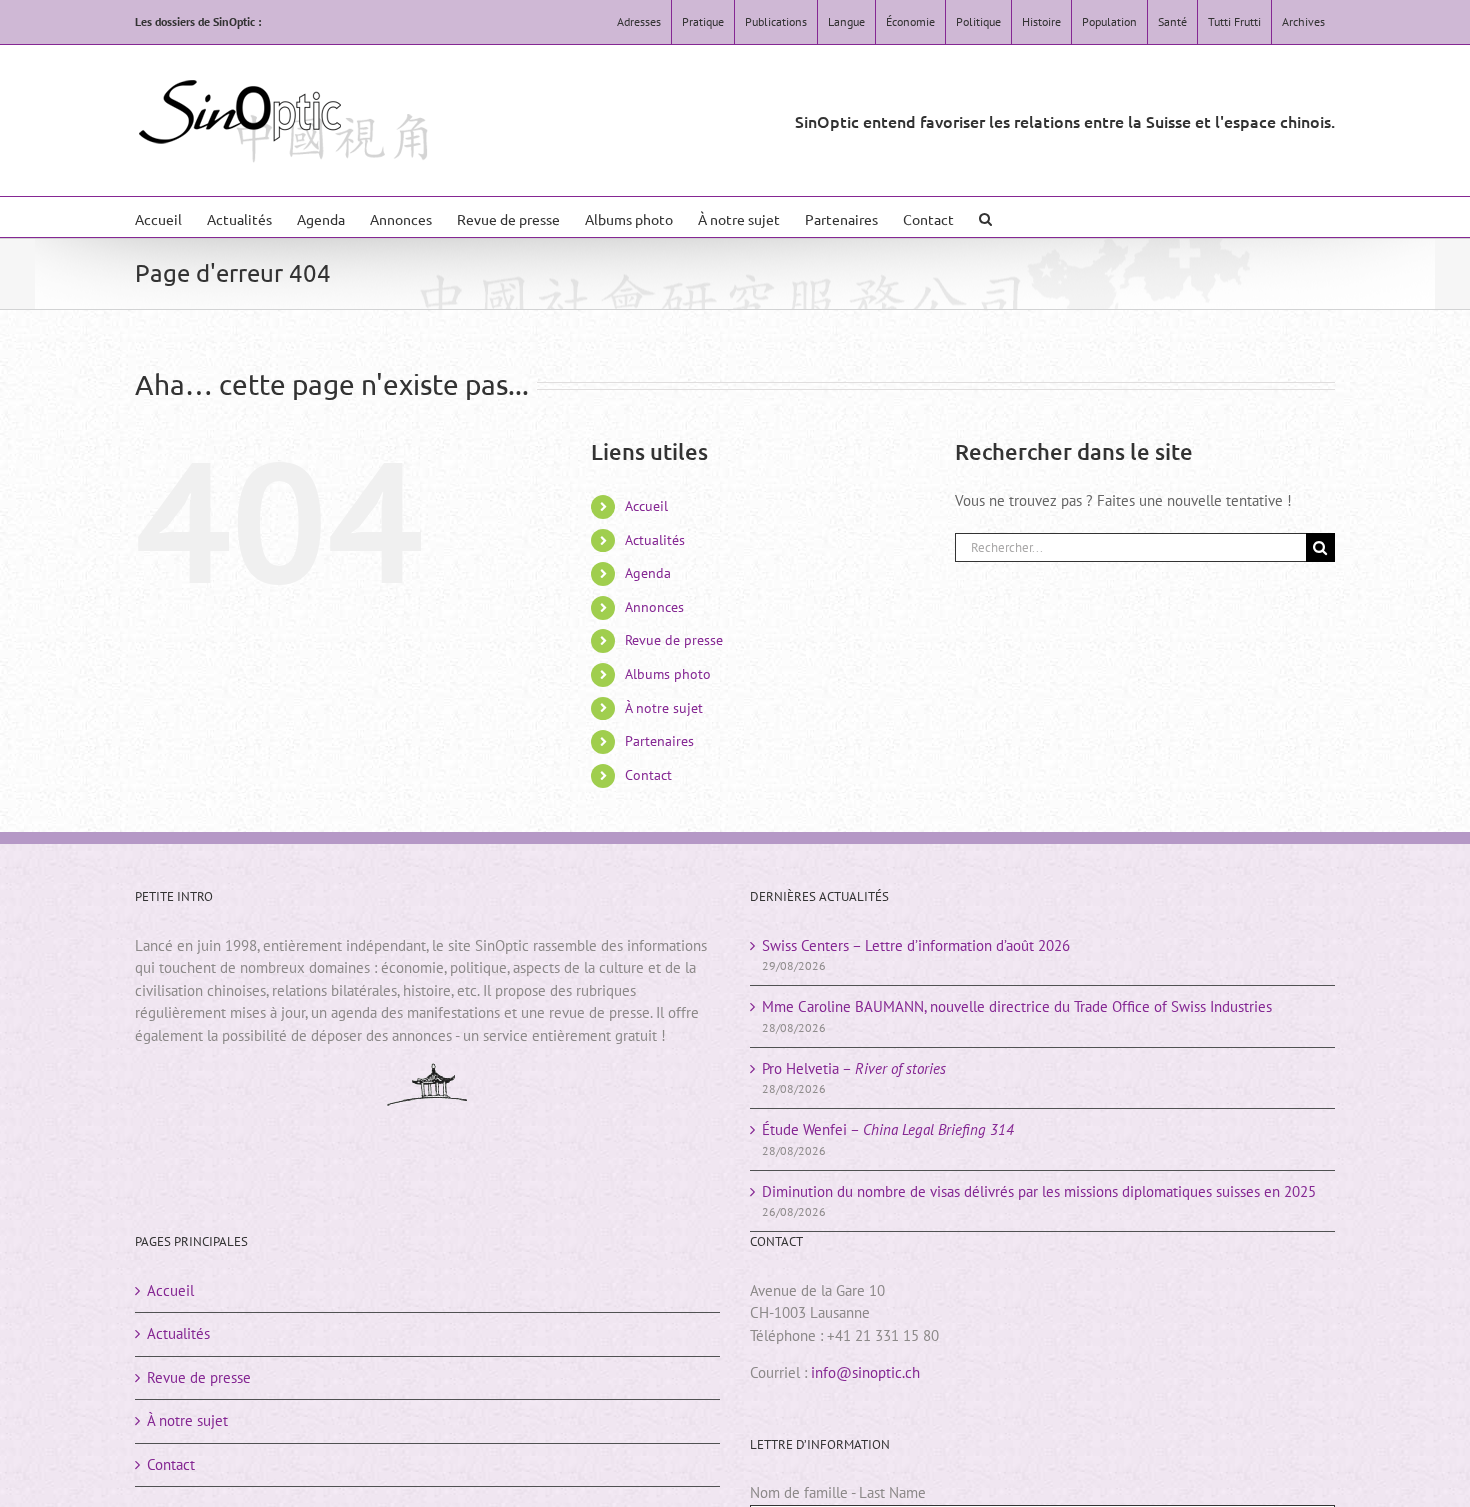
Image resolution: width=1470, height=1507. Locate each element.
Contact (648, 775)
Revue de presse (674, 640)
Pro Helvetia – (854, 1068)
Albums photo (668, 674)
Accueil (646, 506)
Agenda (648, 573)
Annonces (654, 607)
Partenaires (659, 741)
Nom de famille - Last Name (838, 1492)
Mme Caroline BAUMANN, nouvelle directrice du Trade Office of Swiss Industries (1017, 1006)
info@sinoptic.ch (865, 1372)
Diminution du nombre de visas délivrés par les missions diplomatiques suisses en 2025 (1039, 1191)
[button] (985, 217)
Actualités (655, 540)
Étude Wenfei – (888, 1129)
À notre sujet (664, 708)
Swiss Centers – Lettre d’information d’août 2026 (916, 945)
